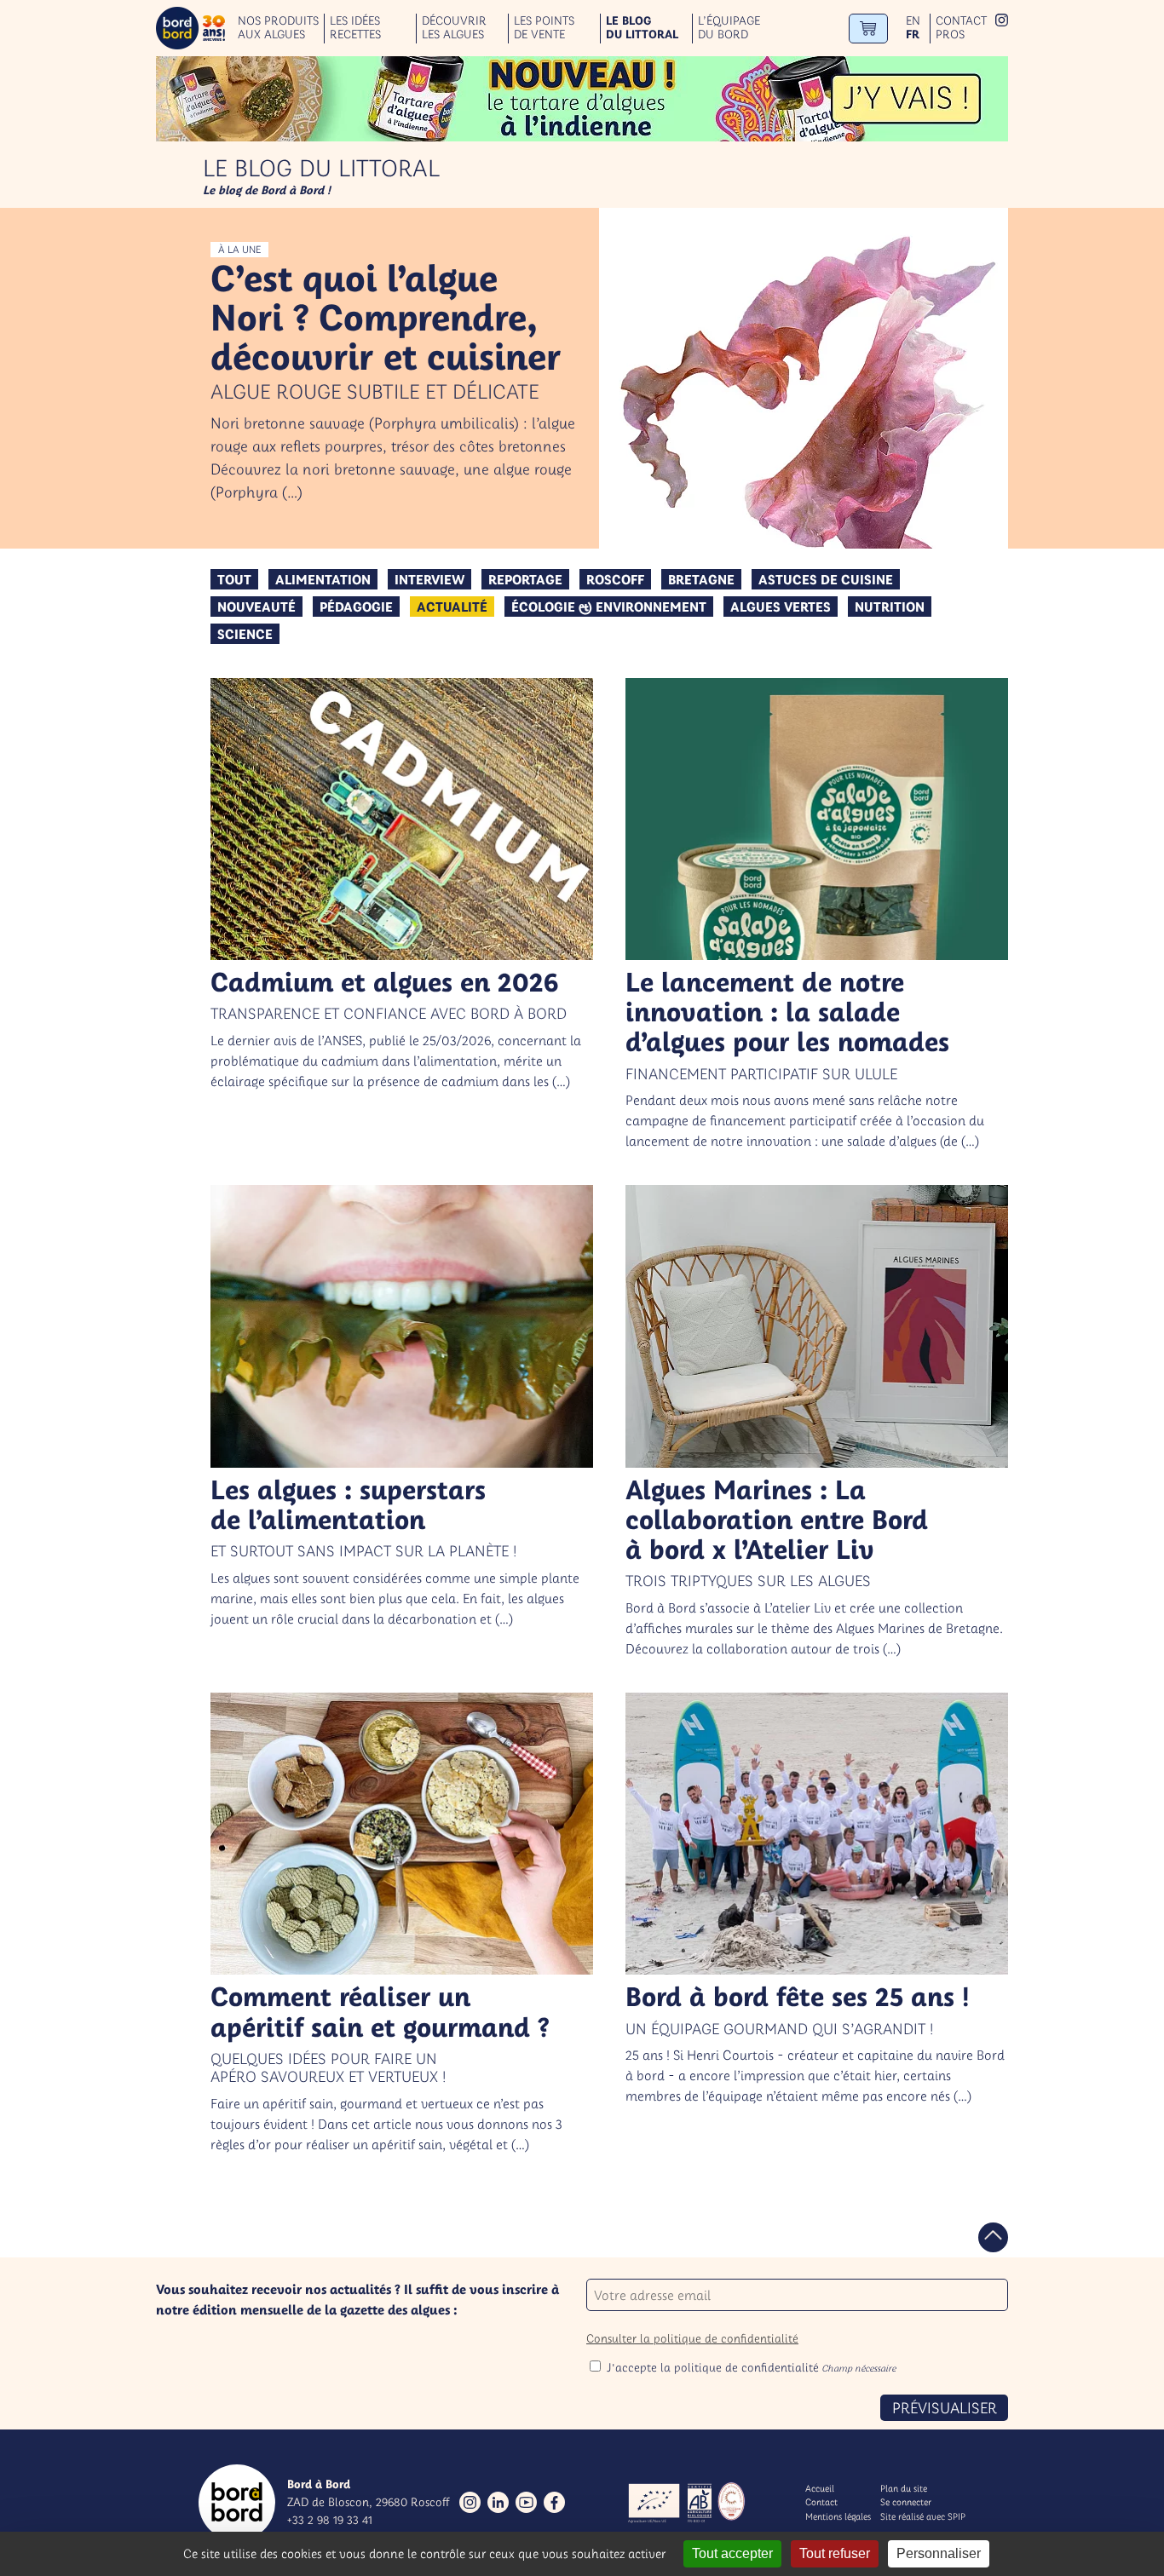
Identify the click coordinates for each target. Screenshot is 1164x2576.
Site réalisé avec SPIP (923, 2516)
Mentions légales (838, 2516)
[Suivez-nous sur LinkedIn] (498, 2502)
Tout (234, 579)
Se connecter (906, 2502)
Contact (961, 21)
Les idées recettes (355, 28)
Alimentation (323, 579)
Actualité (452, 607)
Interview (429, 579)
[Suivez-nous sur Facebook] (554, 2502)
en (913, 21)
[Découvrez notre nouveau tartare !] (582, 99)
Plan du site (904, 2488)
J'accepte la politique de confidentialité (751, 2367)
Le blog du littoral (642, 28)
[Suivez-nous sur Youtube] (526, 2502)
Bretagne (701, 579)
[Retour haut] (993, 2237)
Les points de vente (544, 28)
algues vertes (781, 607)
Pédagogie (356, 607)
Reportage (525, 579)
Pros (950, 34)
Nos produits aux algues (278, 28)
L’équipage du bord (729, 28)
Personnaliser (939, 2553)
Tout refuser (835, 2553)
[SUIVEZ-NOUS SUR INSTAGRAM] (1002, 22)
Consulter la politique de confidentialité (692, 2338)
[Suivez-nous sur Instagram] (470, 2502)
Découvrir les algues (454, 28)
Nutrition (890, 607)
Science (245, 634)
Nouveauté (256, 607)
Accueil (820, 2488)
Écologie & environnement (609, 607)
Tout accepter (732, 2553)
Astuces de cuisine (826, 579)
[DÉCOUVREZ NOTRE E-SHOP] (868, 29)
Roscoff (615, 579)
